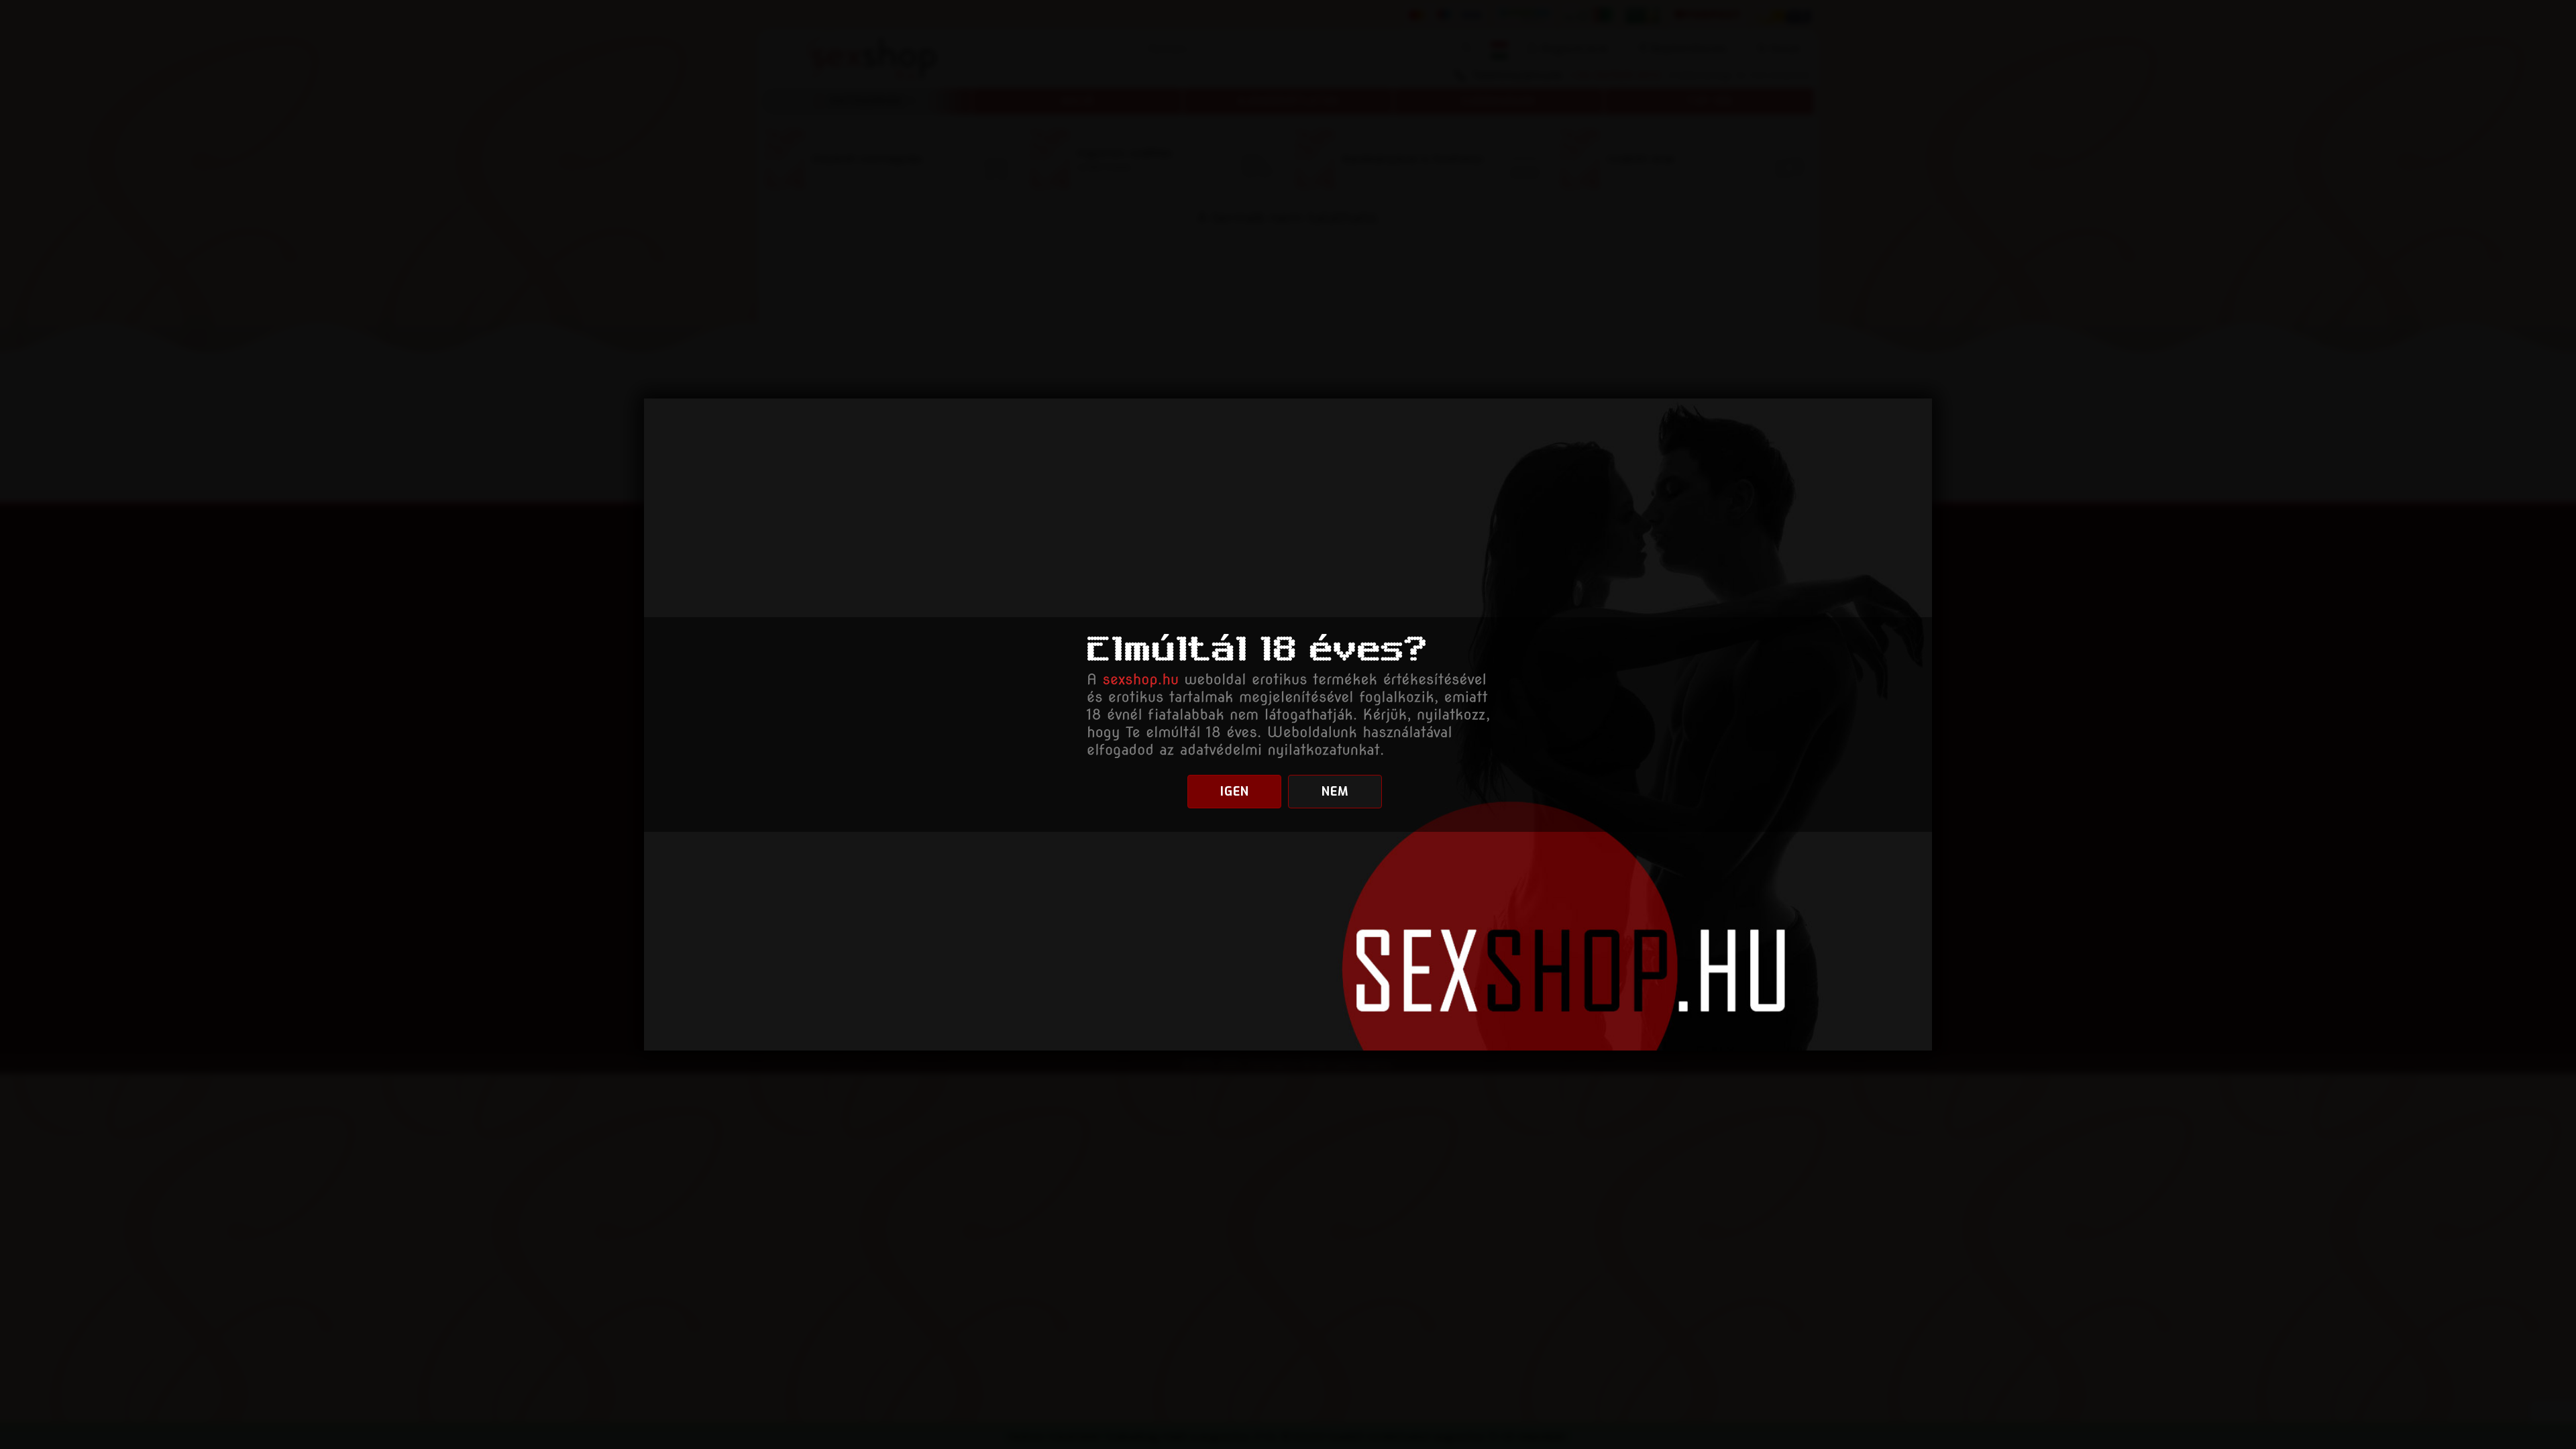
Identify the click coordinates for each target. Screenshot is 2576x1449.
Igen (1235, 792)
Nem (1335, 792)
